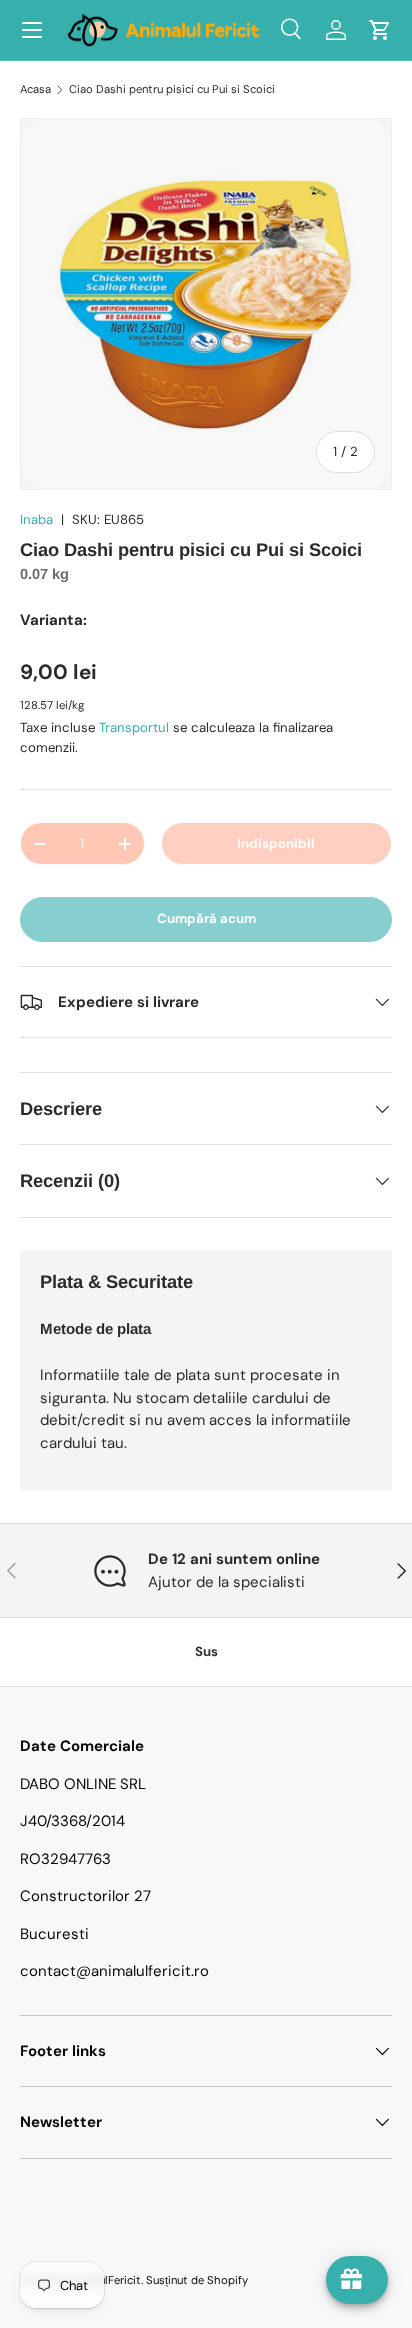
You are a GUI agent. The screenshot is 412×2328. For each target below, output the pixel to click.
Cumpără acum (206, 918)
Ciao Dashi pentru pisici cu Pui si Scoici (172, 89)
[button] (380, 30)
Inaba (36, 519)
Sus (206, 1651)
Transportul (134, 727)
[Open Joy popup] (357, 2280)
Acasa (35, 89)
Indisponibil (276, 843)
